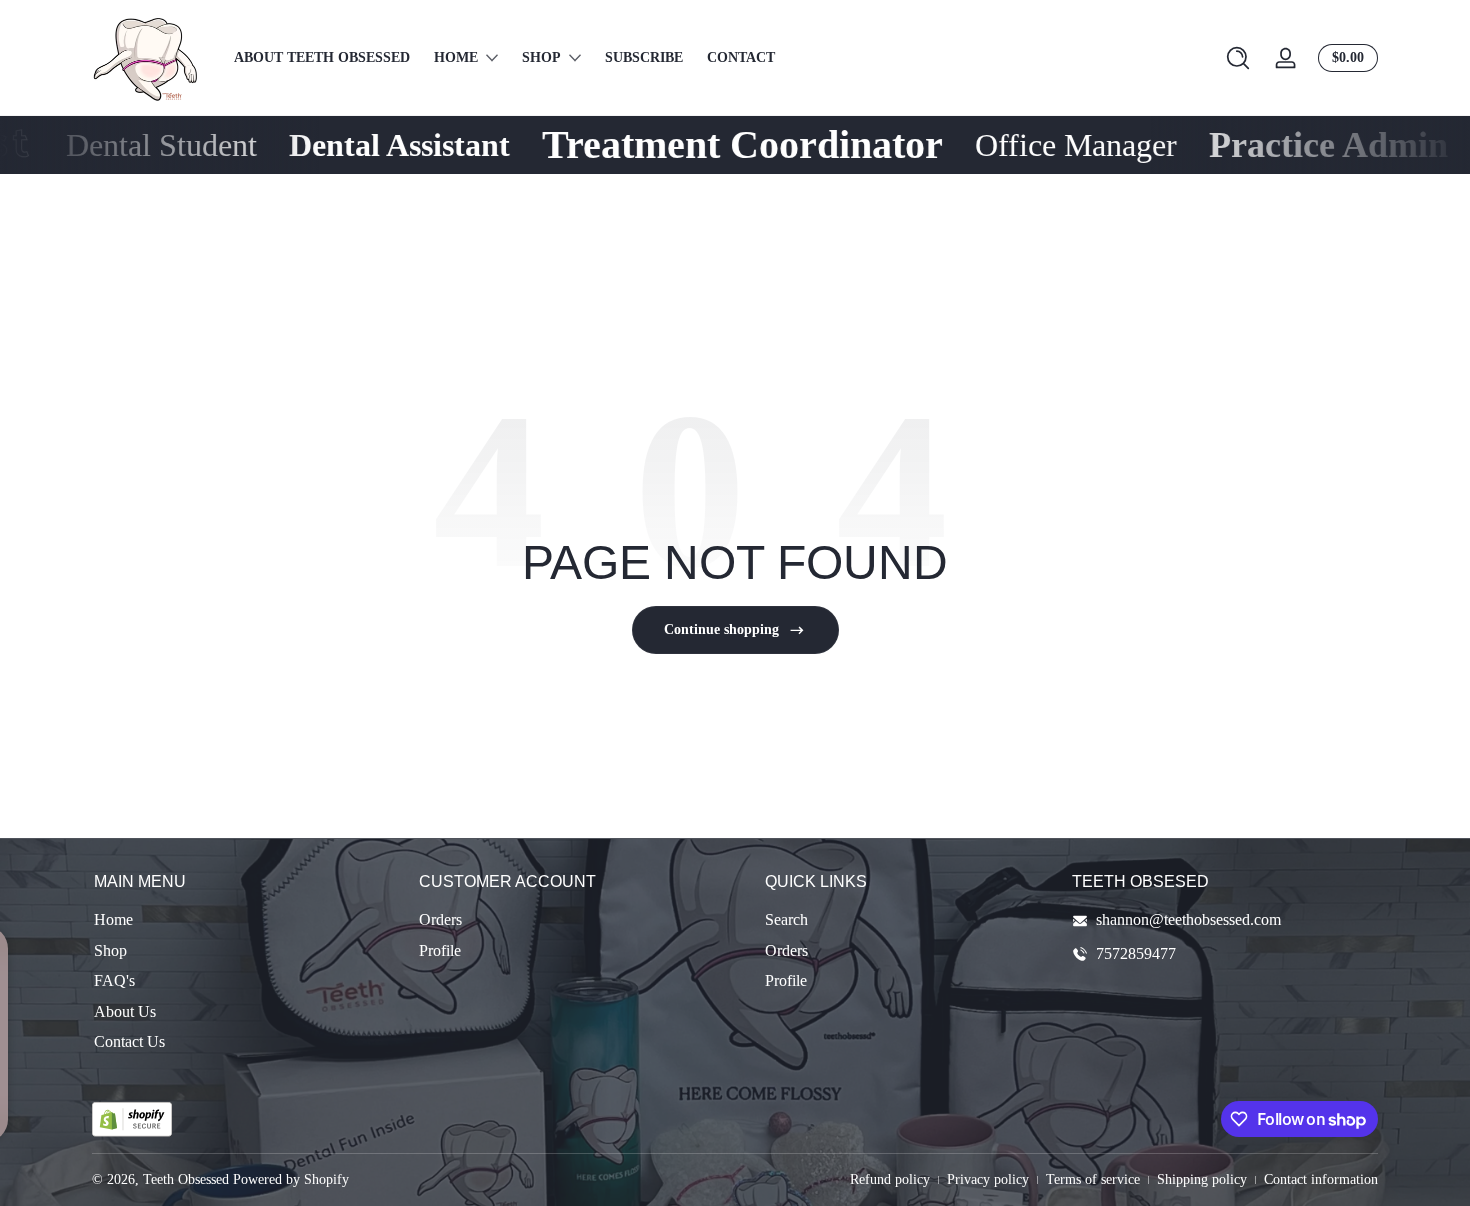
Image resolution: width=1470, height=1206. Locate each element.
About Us (125, 1011)
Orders (440, 919)
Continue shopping (721, 629)
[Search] (1238, 58)
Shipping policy (1202, 1179)
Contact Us (129, 1041)
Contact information (1321, 1179)
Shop (110, 950)
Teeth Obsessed (186, 1179)
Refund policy (890, 1179)
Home (113, 919)
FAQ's (114, 980)
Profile (440, 950)
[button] (1238, 58)
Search (786, 919)
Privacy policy (988, 1179)
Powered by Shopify (291, 1179)
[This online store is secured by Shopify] (132, 1119)
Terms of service (1093, 1179)
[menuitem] (246, 920)
